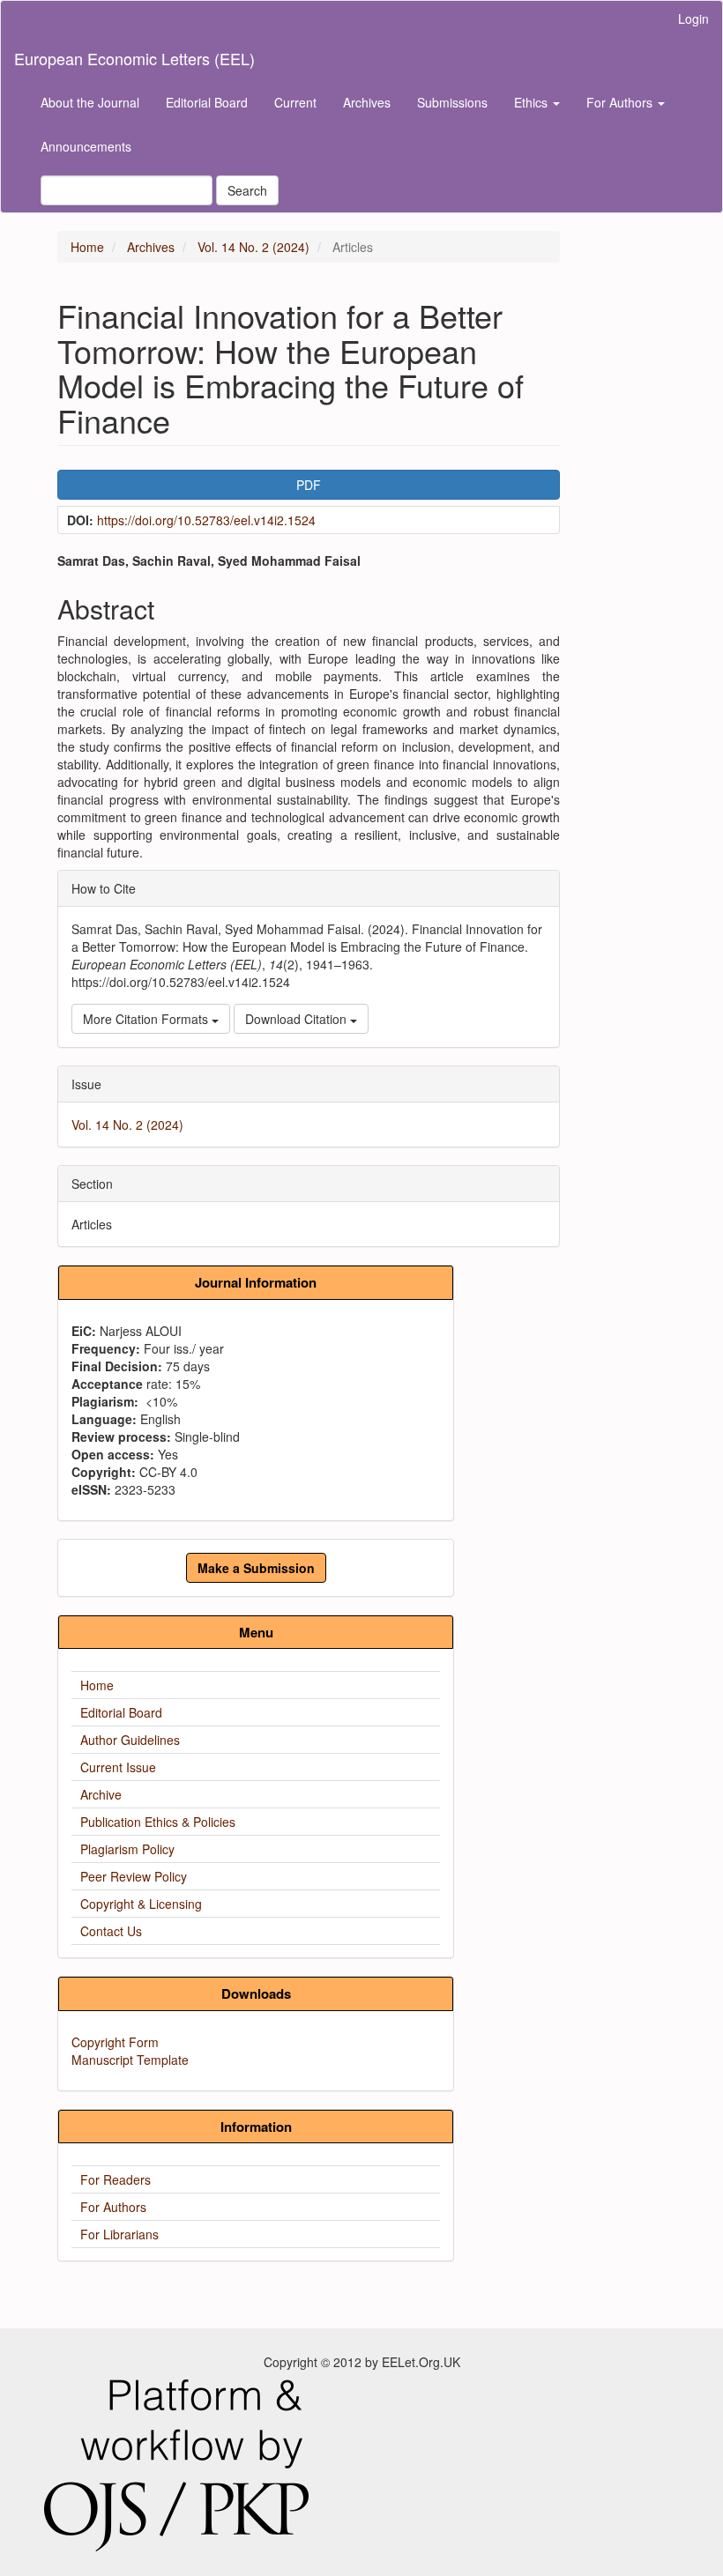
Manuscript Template (130, 2060)
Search (247, 190)
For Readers (116, 2179)
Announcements (86, 146)
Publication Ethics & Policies (158, 1822)
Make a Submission (256, 1568)
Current (295, 102)
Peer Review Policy (134, 1876)
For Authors (113, 2207)
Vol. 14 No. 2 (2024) (253, 247)
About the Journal (90, 102)
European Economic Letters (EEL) (134, 58)
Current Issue (118, 1767)
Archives (367, 102)
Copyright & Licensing (141, 1904)
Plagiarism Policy (127, 1849)
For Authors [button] (621, 102)
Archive (101, 1794)
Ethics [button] (533, 102)
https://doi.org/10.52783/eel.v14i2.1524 (206, 520)
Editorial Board (207, 102)
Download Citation (298, 1019)
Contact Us (111, 1931)
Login (693, 19)
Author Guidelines (130, 1740)
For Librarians (119, 2234)
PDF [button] (309, 485)
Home (87, 247)
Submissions (452, 102)
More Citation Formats (147, 1019)
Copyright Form (115, 2042)
